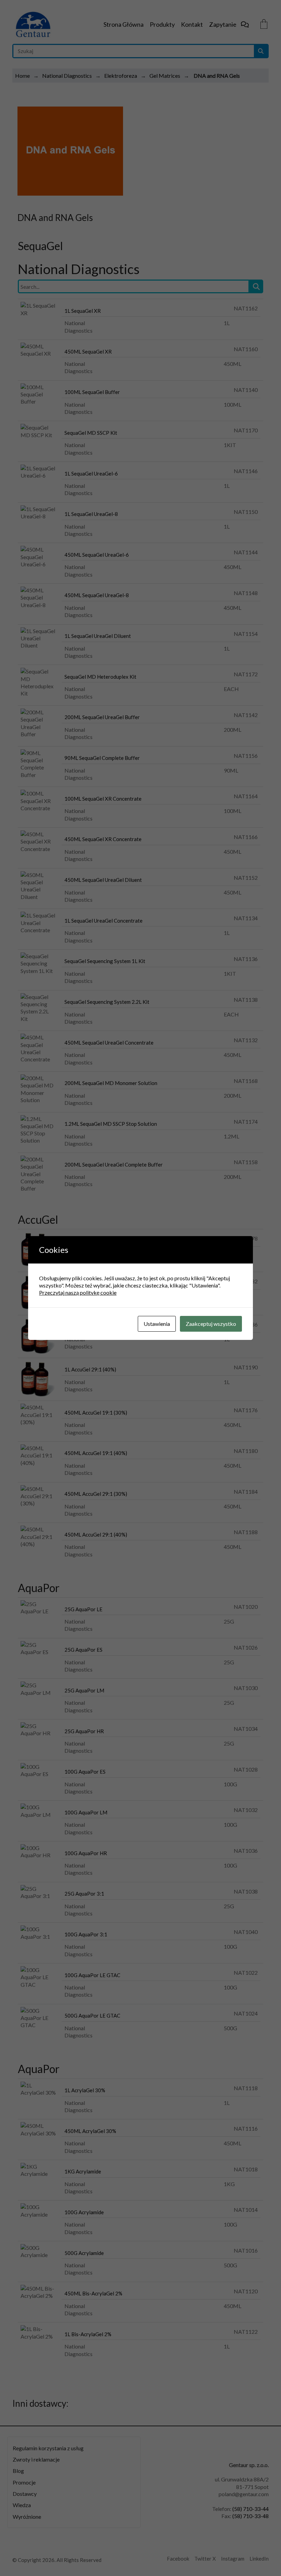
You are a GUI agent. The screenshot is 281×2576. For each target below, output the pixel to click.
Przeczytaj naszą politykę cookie (78, 1292)
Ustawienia (157, 1324)
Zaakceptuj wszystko (211, 1324)
